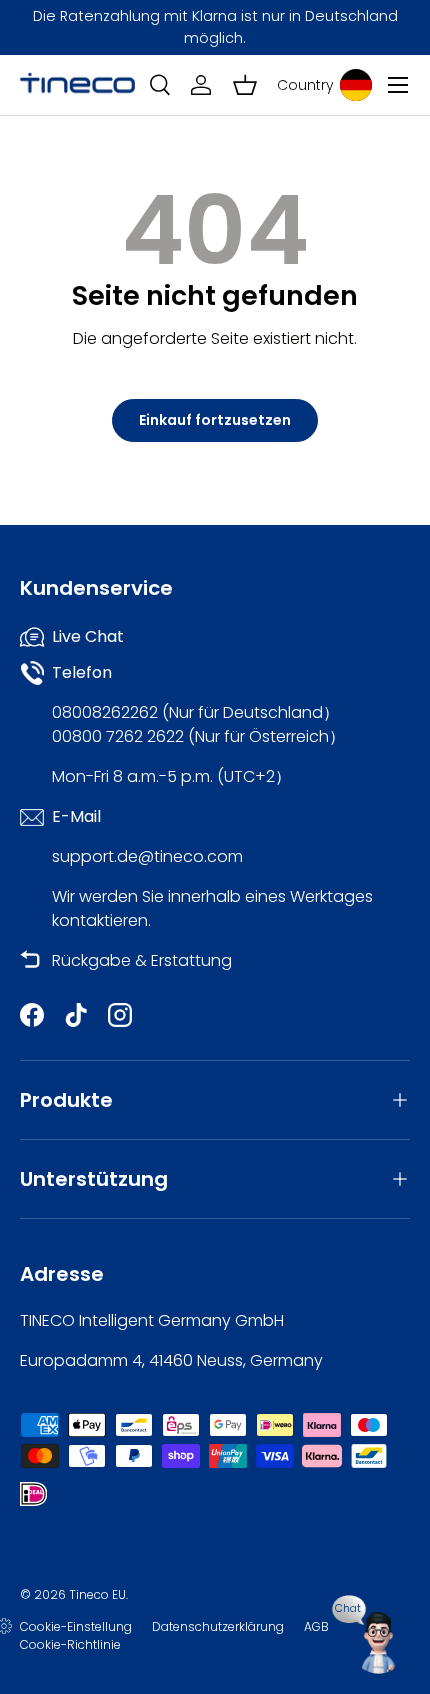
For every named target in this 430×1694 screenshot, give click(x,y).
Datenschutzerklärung (218, 1626)
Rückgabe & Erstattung (142, 960)
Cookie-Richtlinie (70, 1644)
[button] (245, 85)
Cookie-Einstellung (76, 1626)
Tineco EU (97, 1594)
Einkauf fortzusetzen (215, 420)
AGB (316, 1626)
